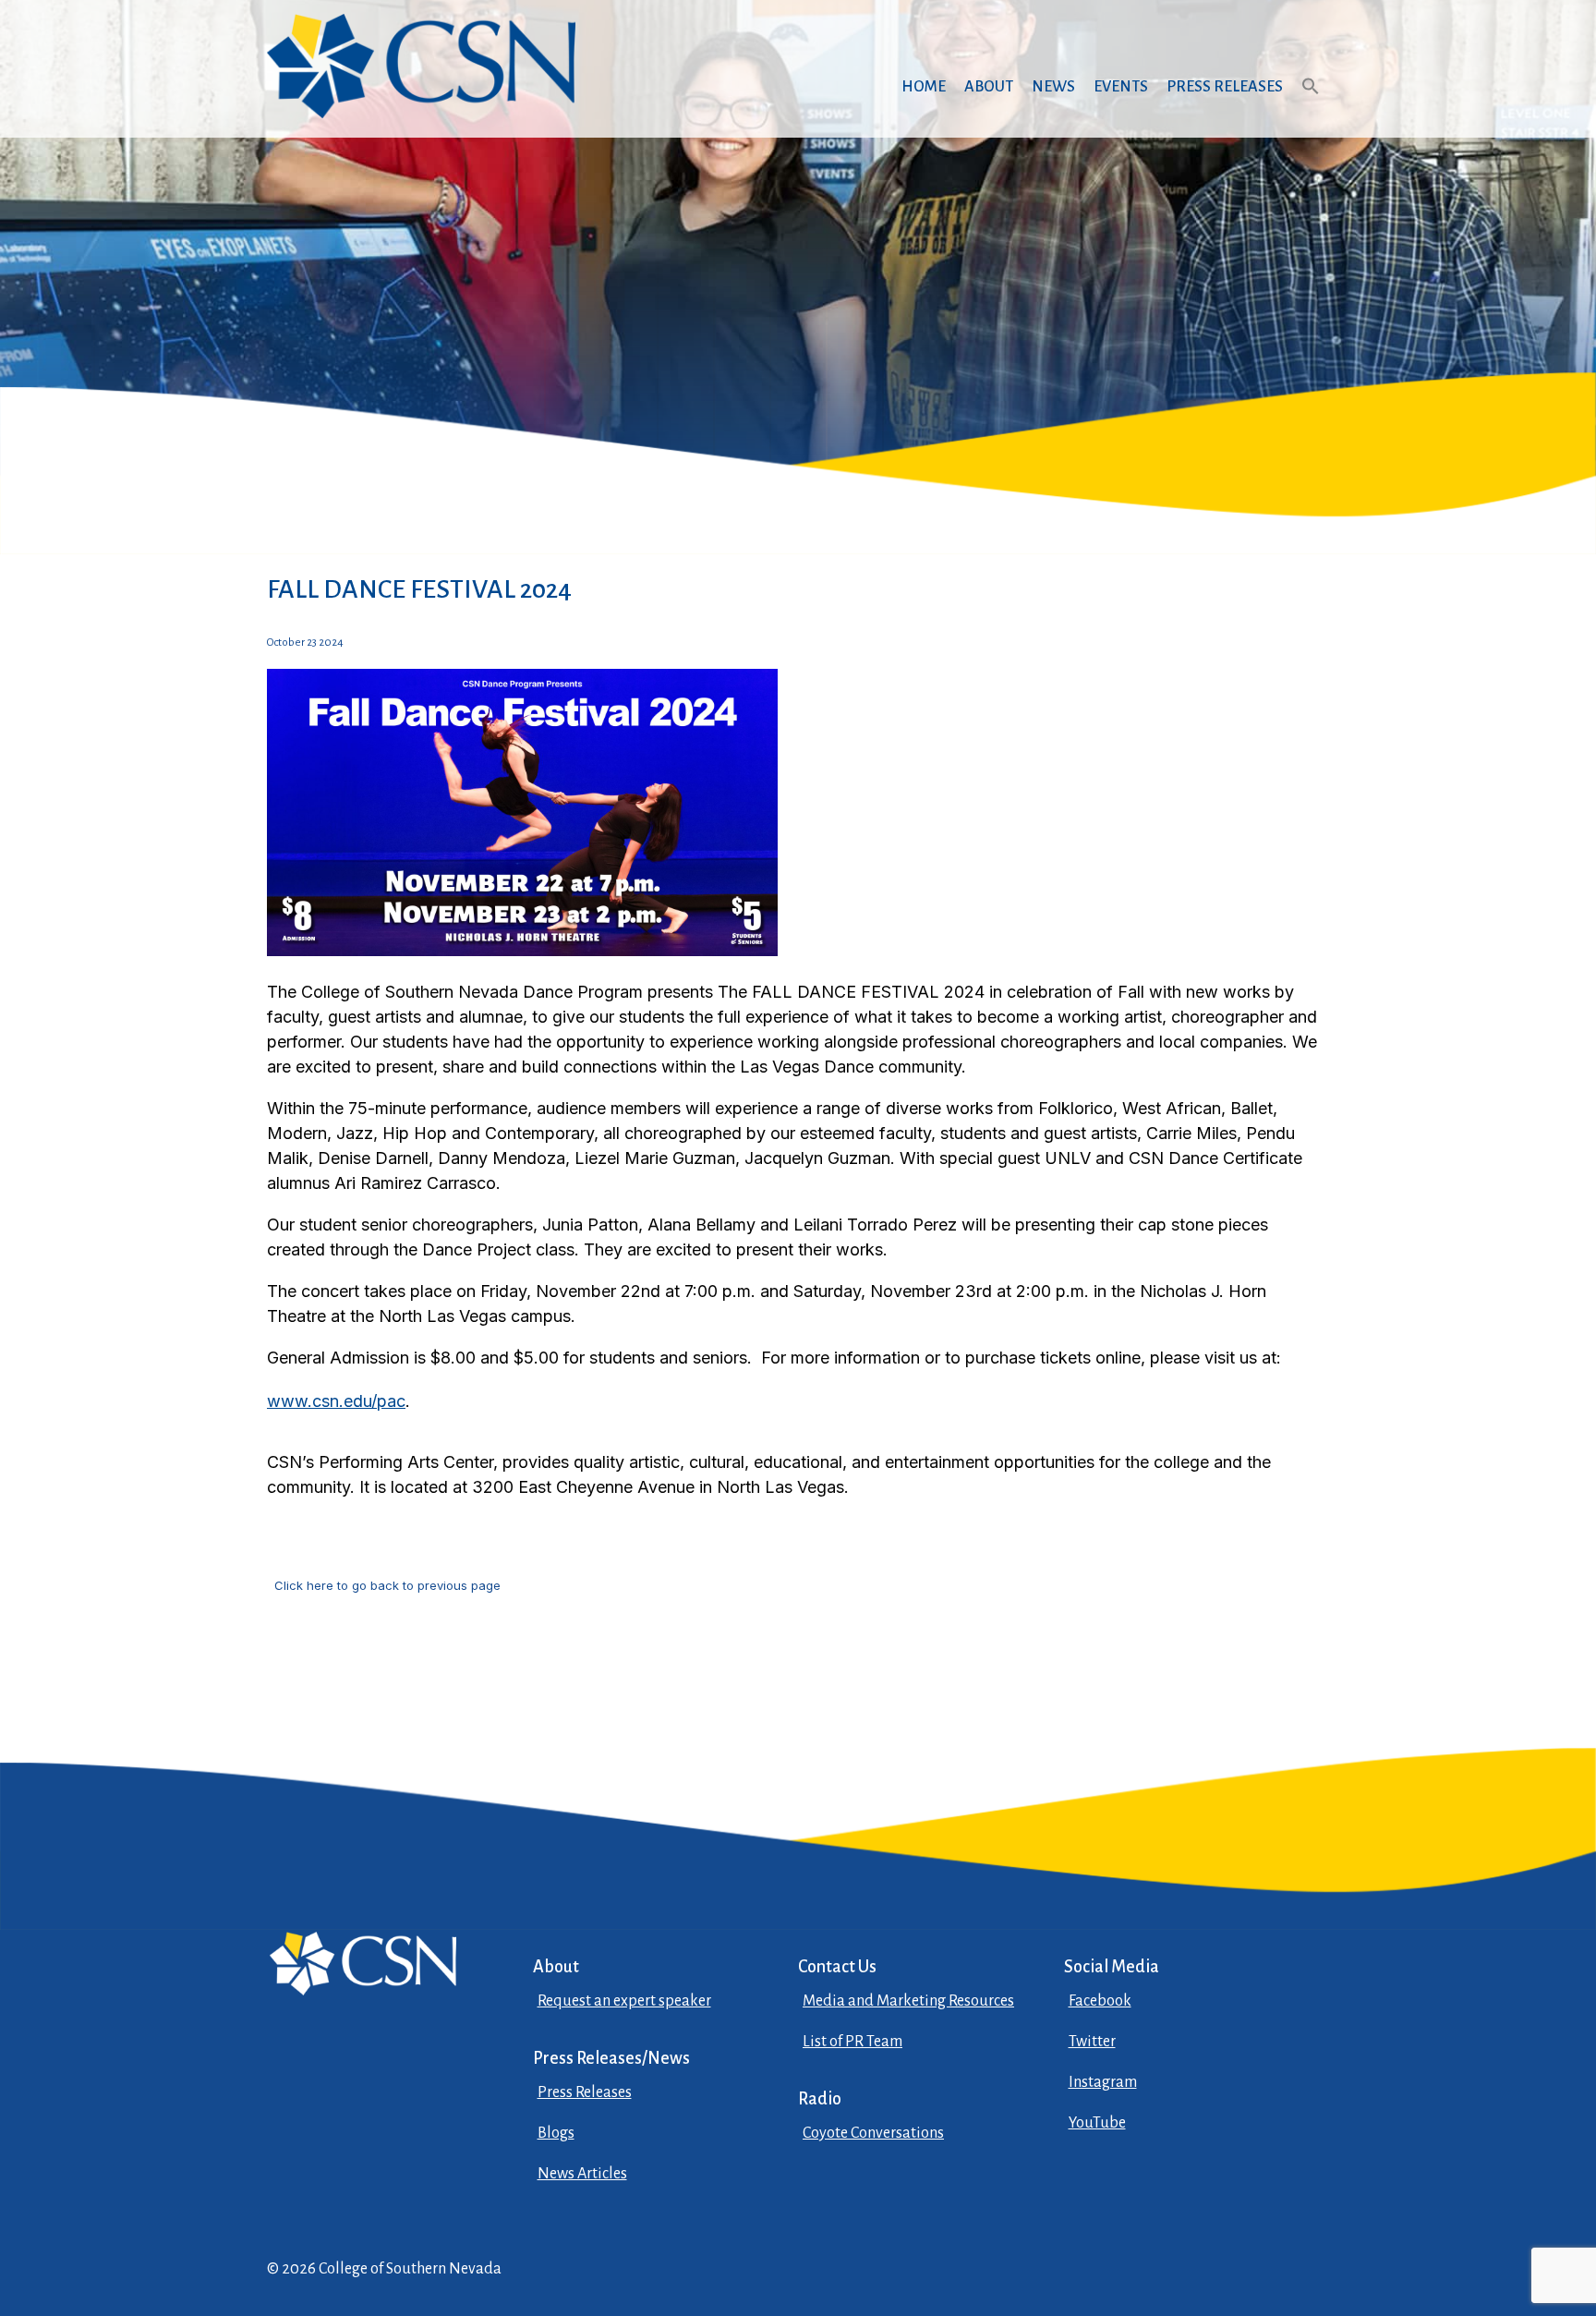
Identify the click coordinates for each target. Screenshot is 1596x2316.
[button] (1311, 104)
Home (924, 87)
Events (1121, 87)
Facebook (1100, 2001)
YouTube (1097, 2123)
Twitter (1092, 2042)
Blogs (556, 2133)
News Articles (582, 2174)
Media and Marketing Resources (908, 2001)
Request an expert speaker (624, 2001)
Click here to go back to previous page (387, 1585)
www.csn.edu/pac (336, 1401)
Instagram (1103, 2082)
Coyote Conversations (873, 2133)
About (989, 87)
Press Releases (1225, 87)
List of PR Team (852, 2042)
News (1053, 87)
